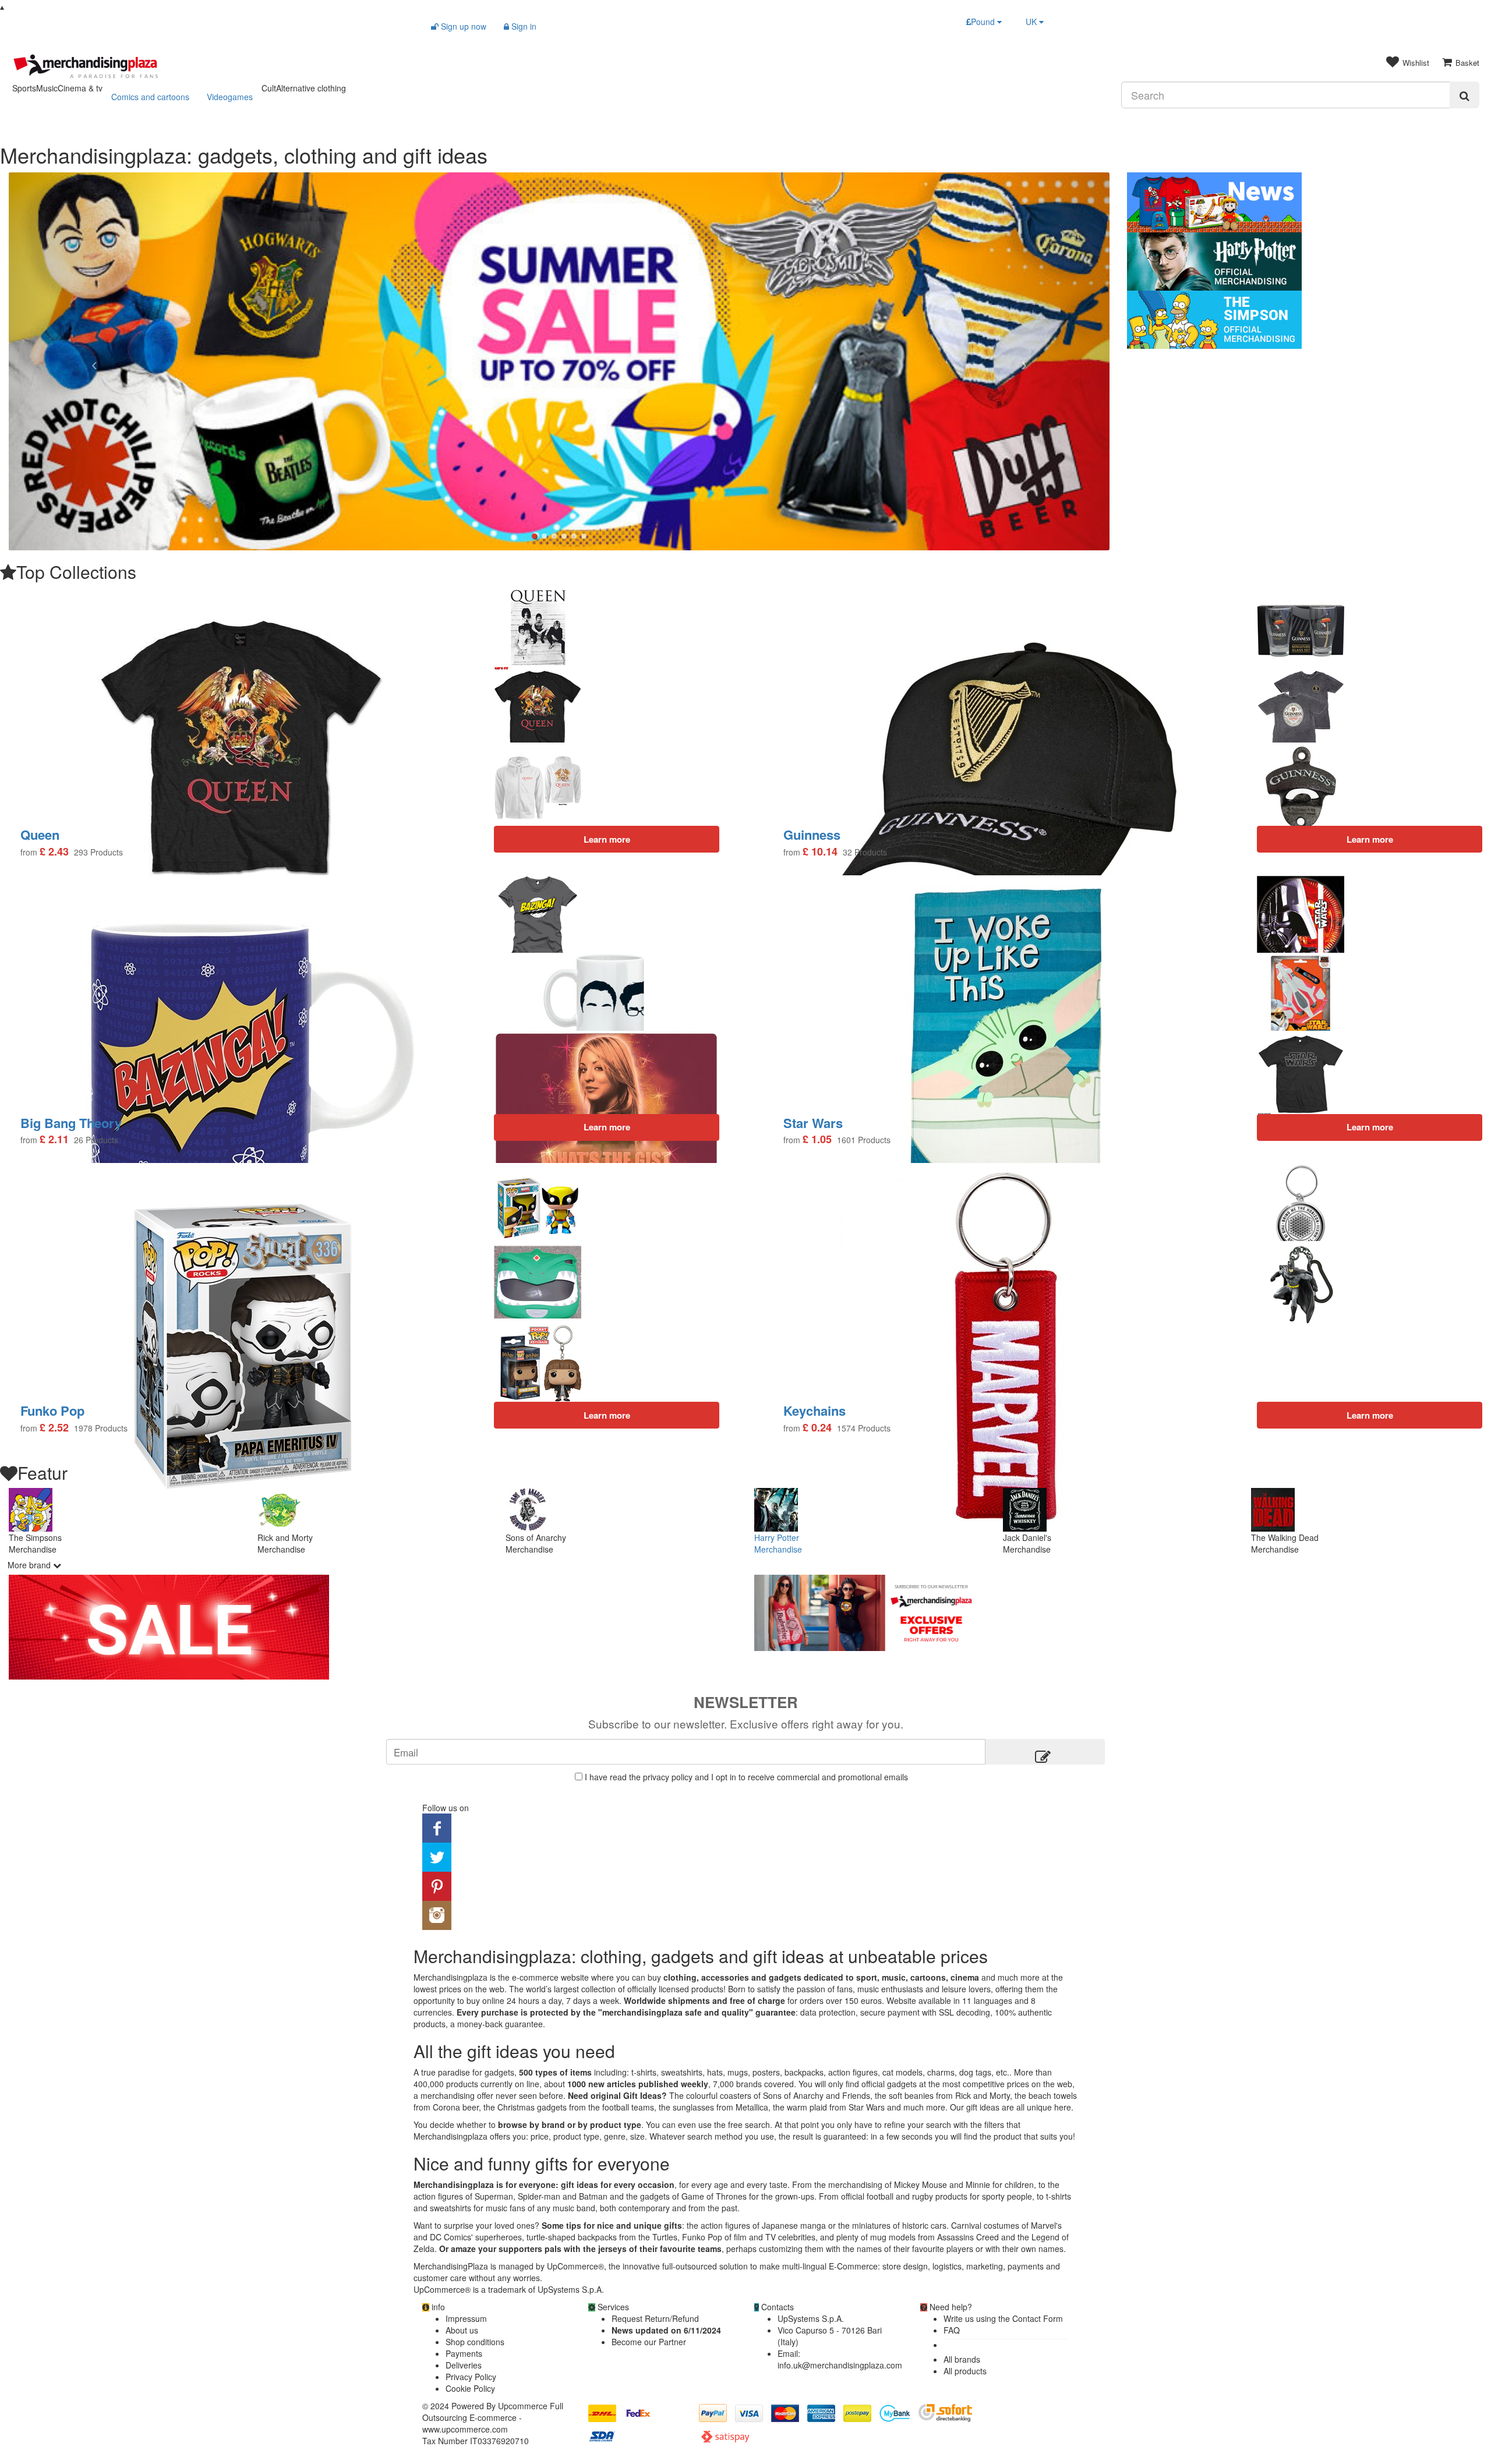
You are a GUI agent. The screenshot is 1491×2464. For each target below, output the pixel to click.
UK (1032, 22)
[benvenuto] (1118, 1613)
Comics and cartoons (150, 97)
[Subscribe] (1045, 1752)
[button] (91, 362)
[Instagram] (437, 1914)
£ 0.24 (817, 1428)
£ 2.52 (54, 1428)
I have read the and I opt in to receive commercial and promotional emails (746, 1777)
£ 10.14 (820, 852)
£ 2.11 (54, 1139)
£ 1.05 (817, 1139)
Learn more (1370, 1127)
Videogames (230, 97)
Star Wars (813, 1123)
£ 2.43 (54, 852)
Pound (984, 22)
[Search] (1464, 95)
